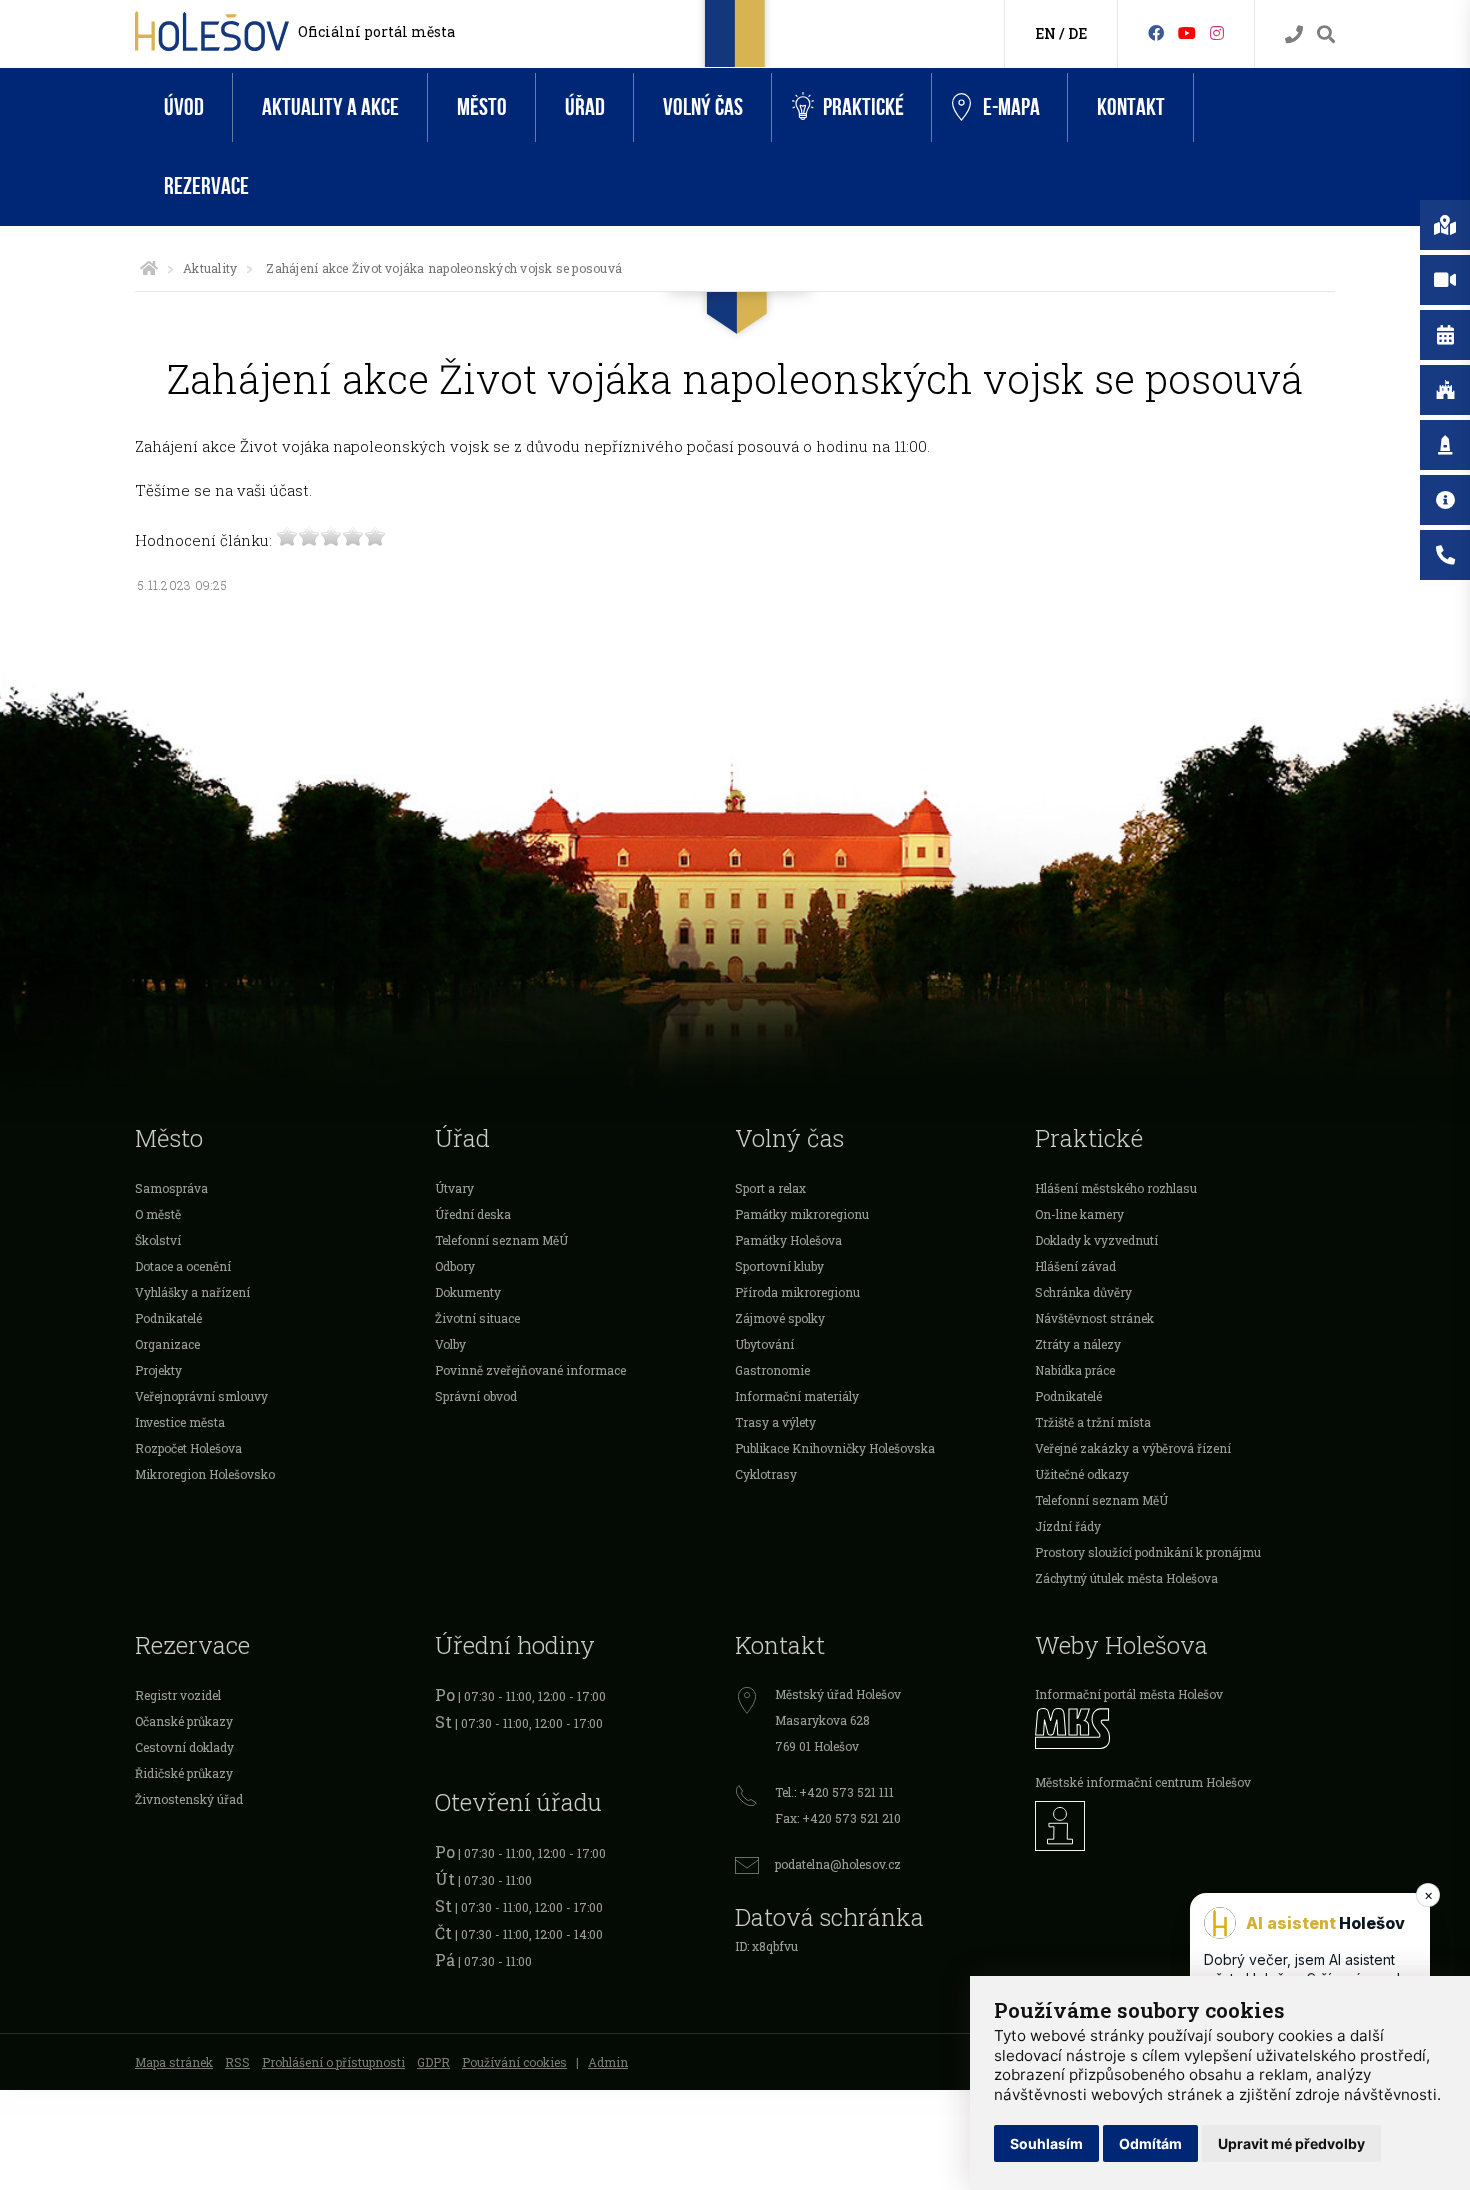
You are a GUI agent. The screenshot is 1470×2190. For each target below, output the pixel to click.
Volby (450, 1344)
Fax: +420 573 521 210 (838, 1818)
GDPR (433, 2062)
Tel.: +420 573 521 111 (834, 1792)
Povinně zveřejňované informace (530, 1370)
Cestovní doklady (184, 1747)
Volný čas (703, 107)
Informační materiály (797, 1396)
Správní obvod (476, 1396)
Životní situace (477, 1318)
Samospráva (171, 1188)
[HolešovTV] (1187, 32)
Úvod (184, 107)
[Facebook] (1156, 32)
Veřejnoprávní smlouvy (201, 1396)
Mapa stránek (174, 2062)
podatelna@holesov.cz (838, 1864)
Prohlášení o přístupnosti (333, 2062)
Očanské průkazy (184, 1721)
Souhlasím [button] (1046, 2143)
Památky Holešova (788, 1240)
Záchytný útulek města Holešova (1126, 1578)
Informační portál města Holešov (1129, 1694)
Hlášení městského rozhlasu (1116, 1188)
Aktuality (210, 268)
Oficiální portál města (376, 31)
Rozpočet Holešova (188, 1448)
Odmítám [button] (1150, 2143)
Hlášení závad (1075, 1266)
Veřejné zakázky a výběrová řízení (1133, 1448)
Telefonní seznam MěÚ (501, 1240)
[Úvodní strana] (149, 268)
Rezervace (206, 186)
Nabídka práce (1075, 1370)
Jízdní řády (1068, 1526)
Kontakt (1131, 107)
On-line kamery (1079, 1214)
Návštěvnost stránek (1094, 1318)
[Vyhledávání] (1326, 34)
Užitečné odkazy (1082, 1474)
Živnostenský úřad (189, 1799)
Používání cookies (514, 2062)
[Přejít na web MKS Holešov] (1185, 1728)
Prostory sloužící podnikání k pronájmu (1148, 1552)
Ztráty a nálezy (1078, 1344)
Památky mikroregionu (802, 1214)
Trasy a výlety (775, 1422)
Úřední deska (473, 1214)
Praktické (863, 107)
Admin (608, 2062)
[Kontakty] (1294, 34)
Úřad (585, 107)
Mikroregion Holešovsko (205, 1474)
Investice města (180, 1422)
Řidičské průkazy (184, 1773)
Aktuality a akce (330, 107)
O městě (158, 1214)
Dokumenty (468, 1292)
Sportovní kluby (779, 1266)
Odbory (455, 1266)
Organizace (167, 1344)
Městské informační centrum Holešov (1143, 1782)
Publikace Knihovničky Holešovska (835, 1448)
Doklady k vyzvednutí (1096, 1240)
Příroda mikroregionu (797, 1292)
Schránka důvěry (1083, 1292)
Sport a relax (770, 1188)
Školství (158, 1240)
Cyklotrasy (766, 1474)
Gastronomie (772, 1370)
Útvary (454, 1188)
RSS (237, 2062)
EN (1045, 33)
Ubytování (764, 1344)
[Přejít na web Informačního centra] (1185, 1826)
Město (482, 107)
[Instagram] (1217, 32)
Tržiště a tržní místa (1093, 1422)
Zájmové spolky (780, 1318)
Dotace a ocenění (183, 1266)
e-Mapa (1011, 107)
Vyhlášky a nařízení (192, 1292)
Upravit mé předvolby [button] (1291, 2143)
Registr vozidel (178, 1695)
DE (1077, 33)
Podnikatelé (168, 1318)
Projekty (158, 1370)
